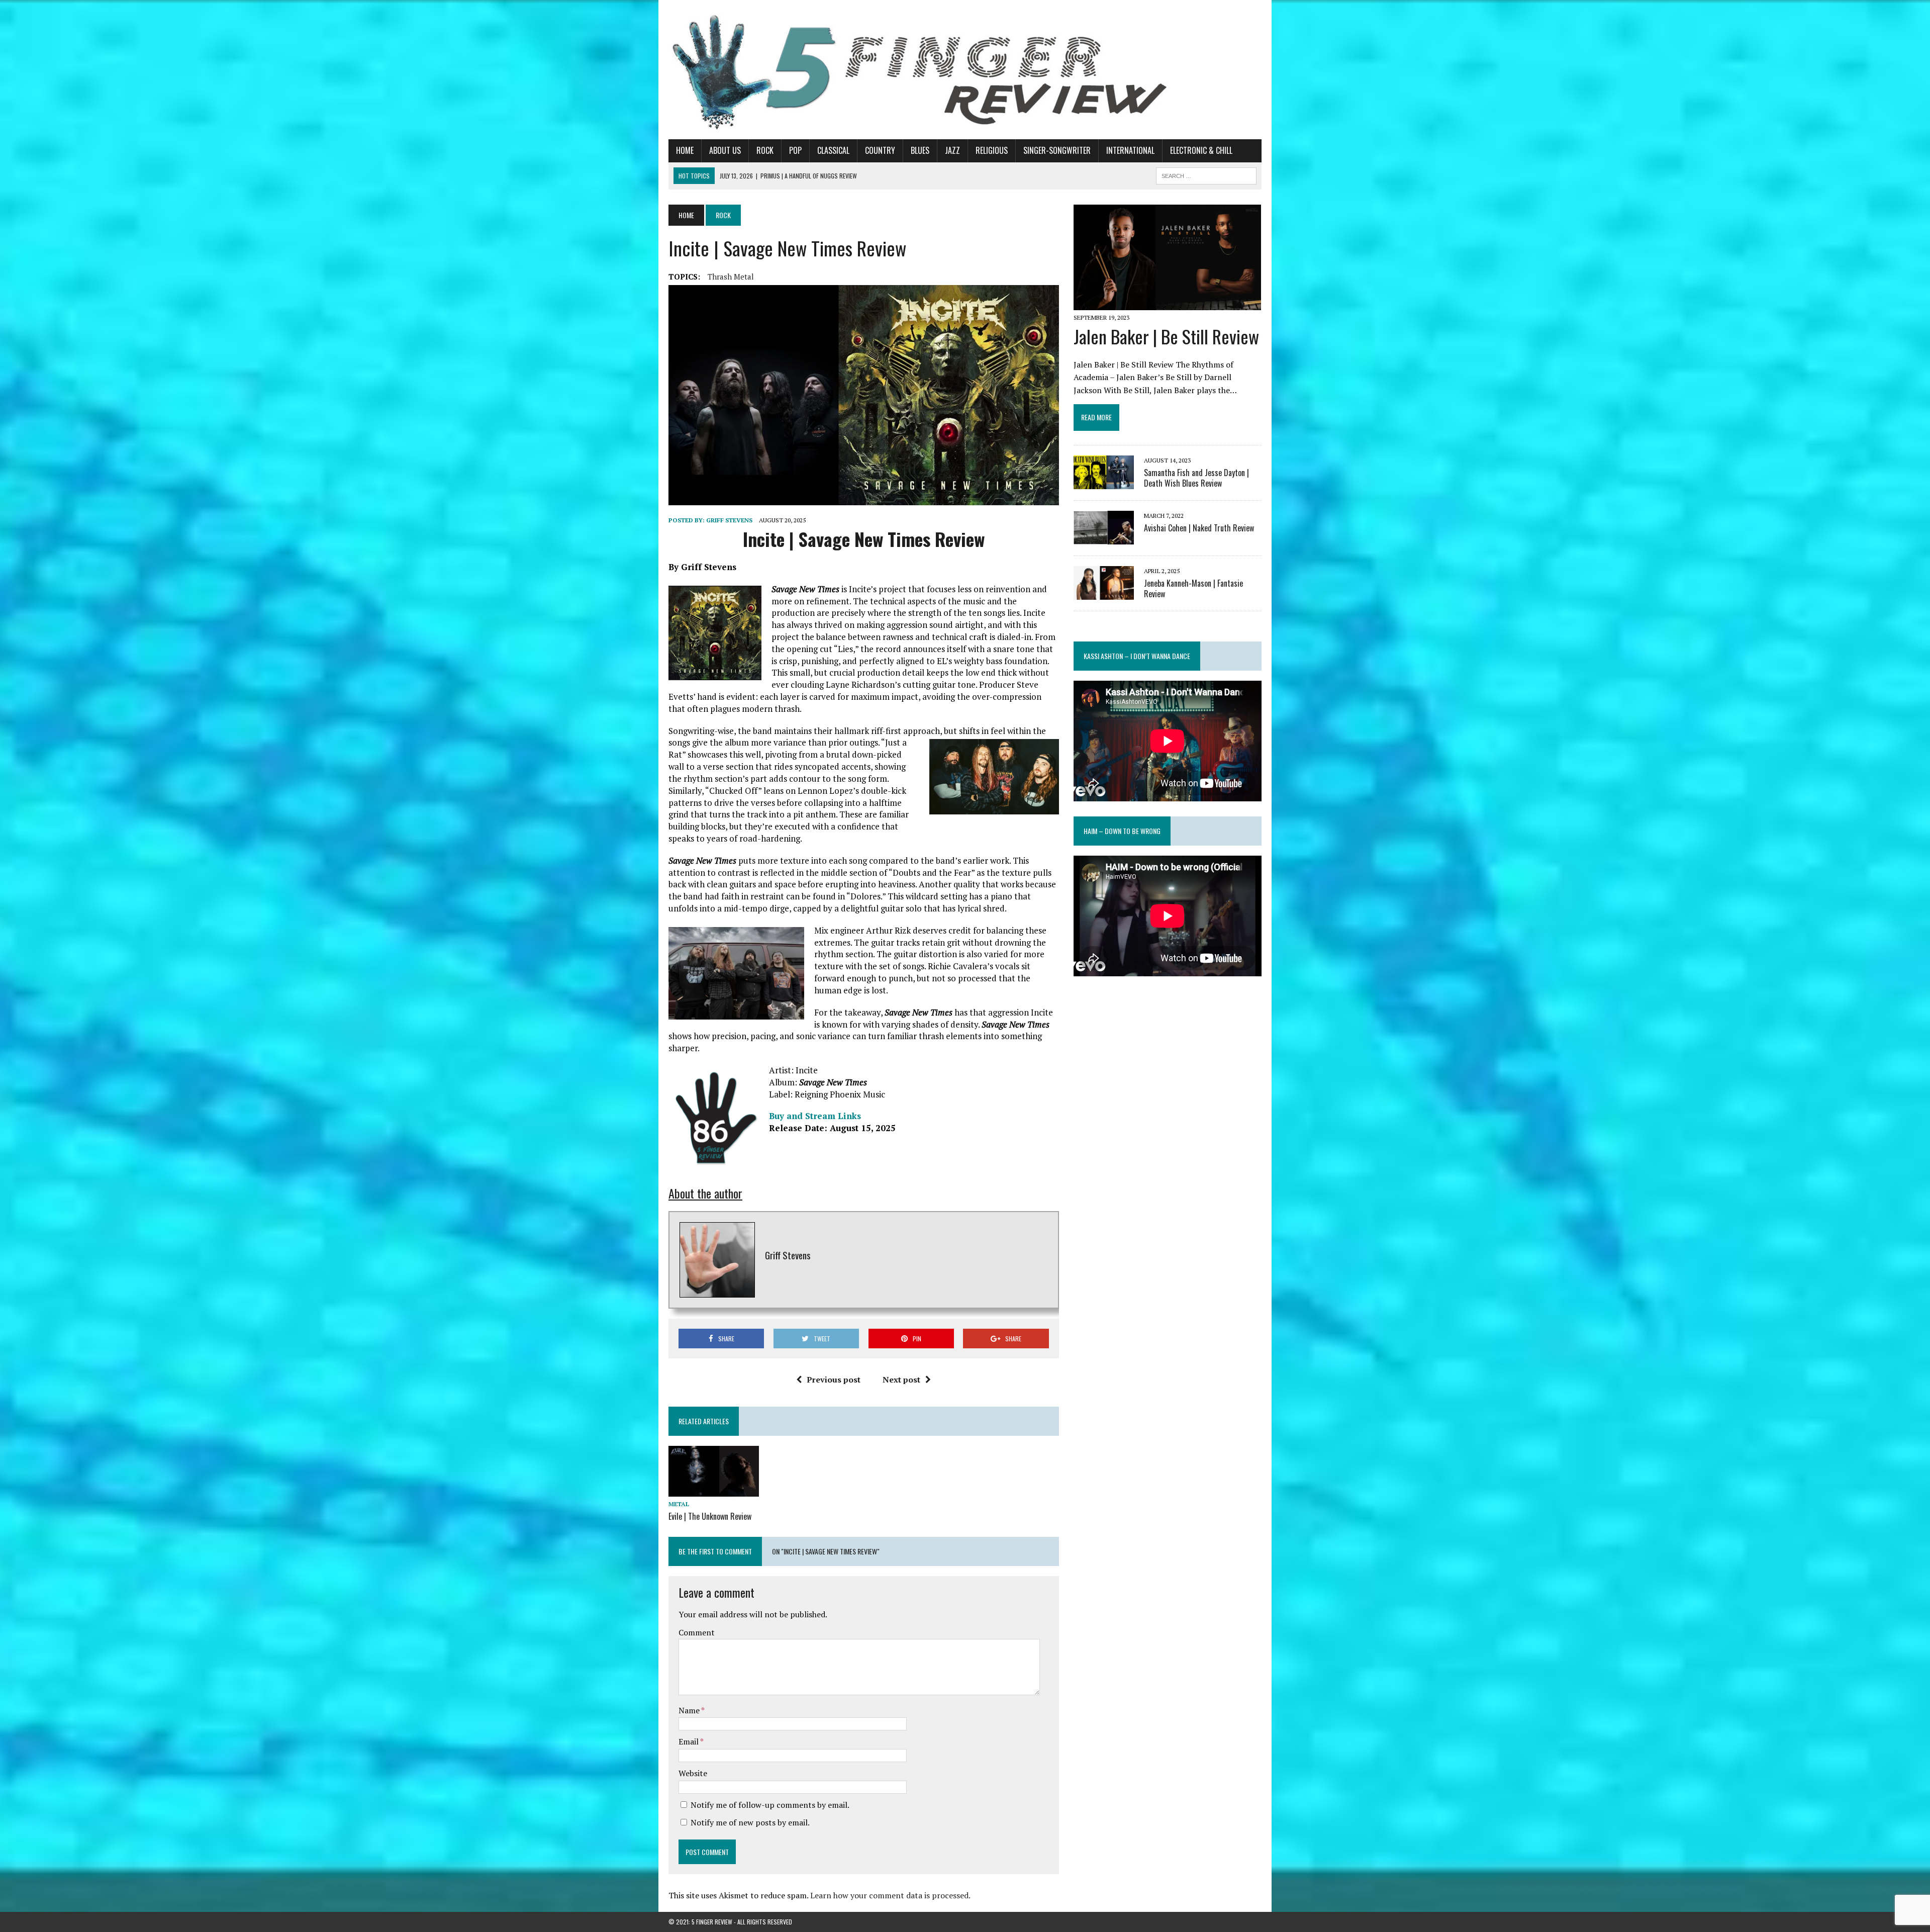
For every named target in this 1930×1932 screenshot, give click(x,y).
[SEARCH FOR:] (1206, 174)
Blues (920, 150)
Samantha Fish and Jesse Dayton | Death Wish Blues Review (1196, 478)
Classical (833, 150)
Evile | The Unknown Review (710, 1516)
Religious (992, 150)
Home (685, 150)
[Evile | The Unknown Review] (714, 1490)
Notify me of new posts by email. (750, 1822)
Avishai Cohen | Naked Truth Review (1199, 528)
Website (693, 1773)
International (1130, 150)
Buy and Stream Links (815, 1116)
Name (690, 1710)
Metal (679, 1504)
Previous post (834, 1379)
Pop (795, 150)
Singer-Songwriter (1057, 150)
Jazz (952, 150)
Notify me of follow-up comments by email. (770, 1805)
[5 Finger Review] (965, 70)
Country (880, 150)
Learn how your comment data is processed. (890, 1895)
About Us (725, 150)
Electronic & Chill (1201, 150)
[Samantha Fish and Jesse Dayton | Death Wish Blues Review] (1104, 482)
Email (689, 1741)
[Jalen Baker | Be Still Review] (1167, 303)
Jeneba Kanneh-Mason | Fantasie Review (1193, 588)
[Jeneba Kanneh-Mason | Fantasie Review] (1104, 593)
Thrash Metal (731, 277)
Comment (697, 1632)
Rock (765, 150)
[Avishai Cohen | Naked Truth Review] (1104, 537)
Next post (901, 1379)
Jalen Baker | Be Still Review (1166, 336)
